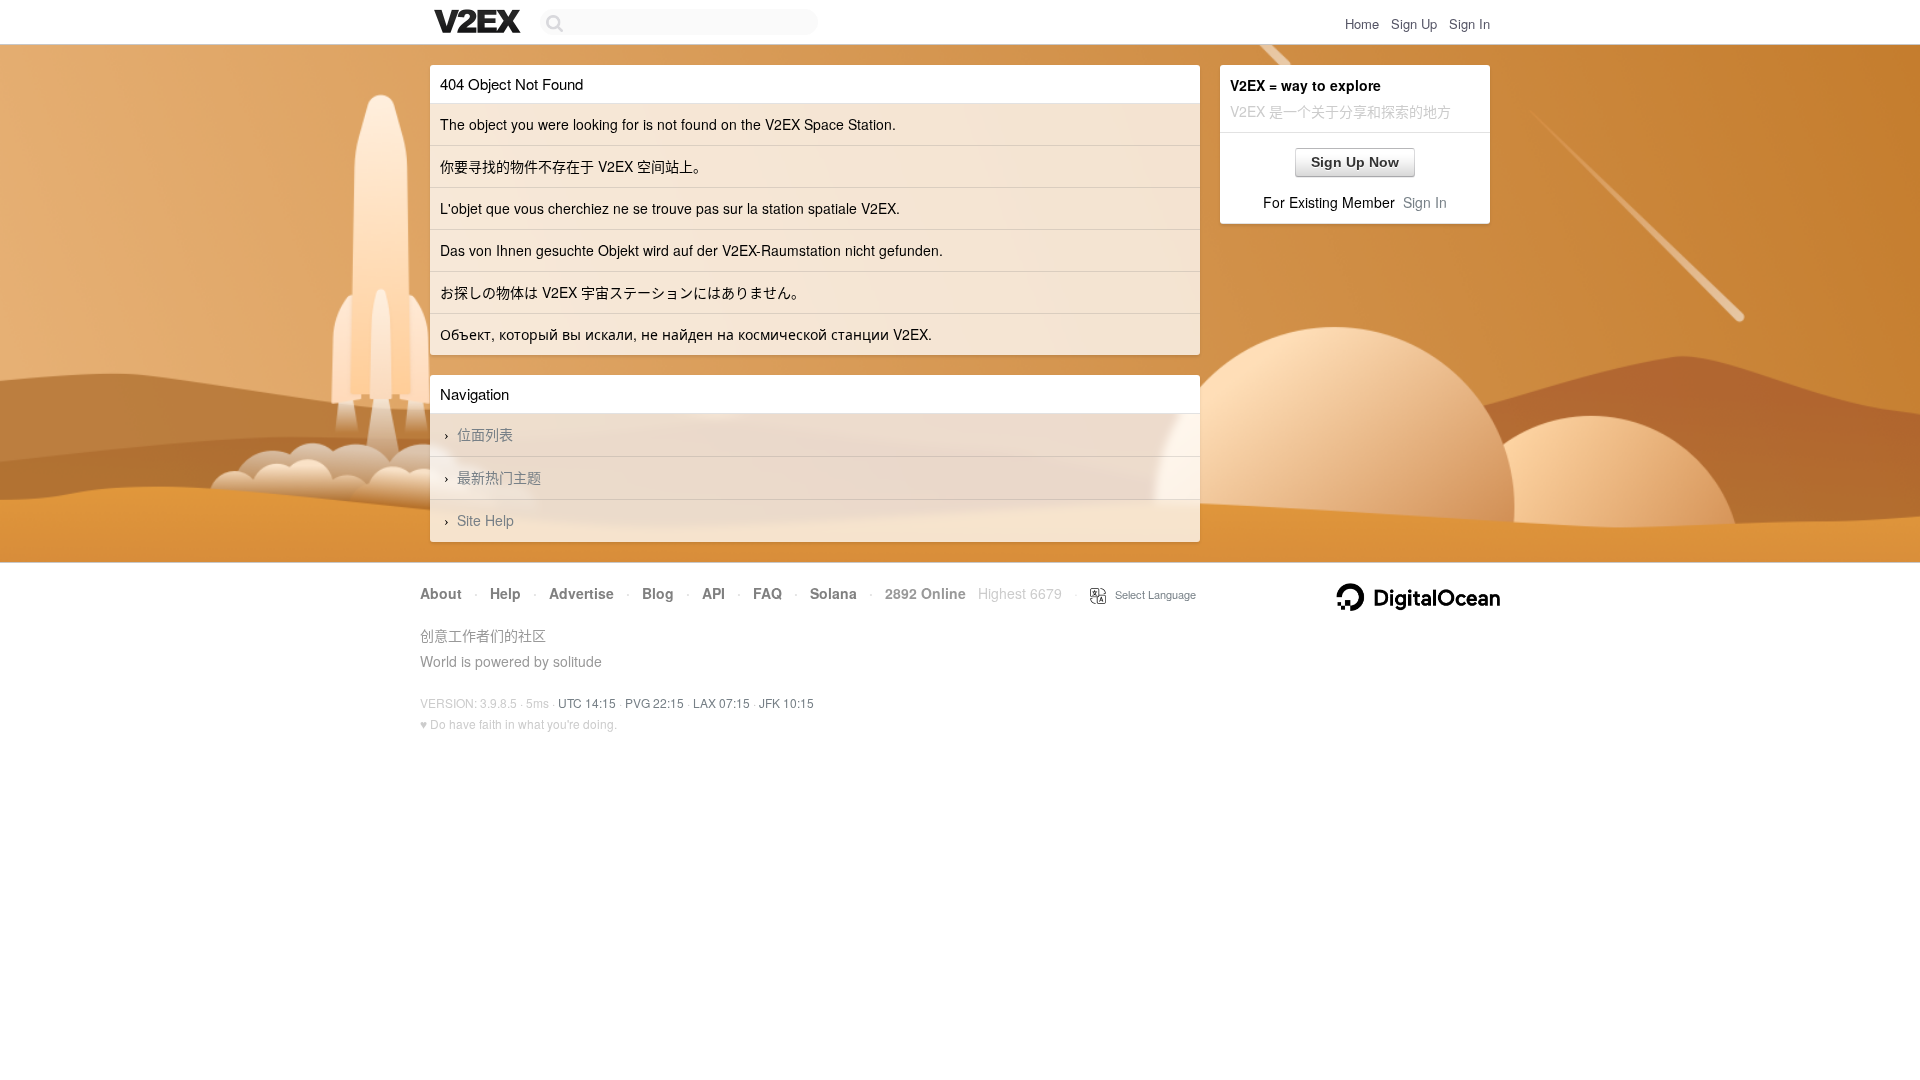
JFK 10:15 (786, 702)
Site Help (485, 520)
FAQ (767, 593)
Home (1362, 23)
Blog (658, 593)
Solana (833, 593)
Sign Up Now (1355, 162)
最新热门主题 (499, 477)
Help (505, 593)
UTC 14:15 (587, 702)
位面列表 (485, 434)
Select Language (1151, 594)
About (441, 593)
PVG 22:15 (654, 702)
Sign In (1469, 23)
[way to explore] (480, 23)
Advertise (581, 593)
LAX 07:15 (721, 702)
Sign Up (1414, 23)
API (713, 593)
